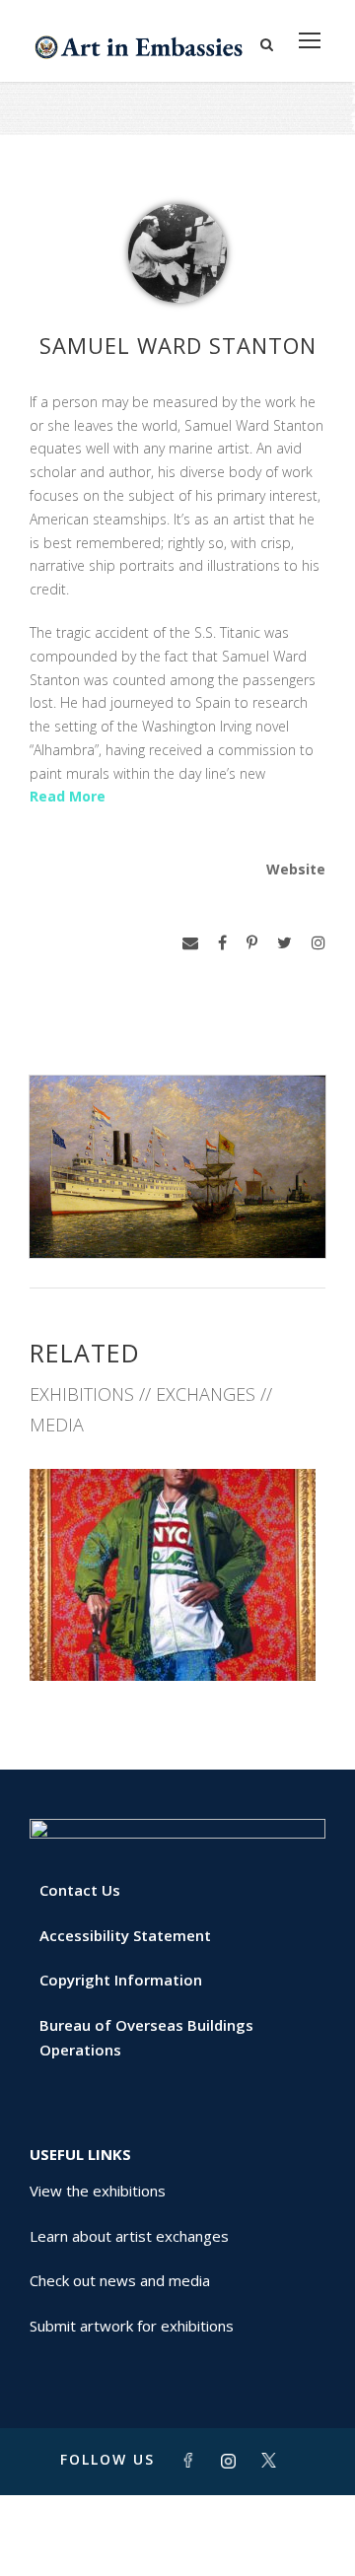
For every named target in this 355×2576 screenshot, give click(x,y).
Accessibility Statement (125, 1935)
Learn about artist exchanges (129, 2236)
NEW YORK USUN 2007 (178, 1638)
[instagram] (319, 943)
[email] (190, 943)
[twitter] (284, 943)
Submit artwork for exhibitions (132, 2326)
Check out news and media (120, 2280)
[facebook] (222, 943)
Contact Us (80, 1890)
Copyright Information (121, 1980)
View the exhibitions (98, 2191)
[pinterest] (252, 943)
